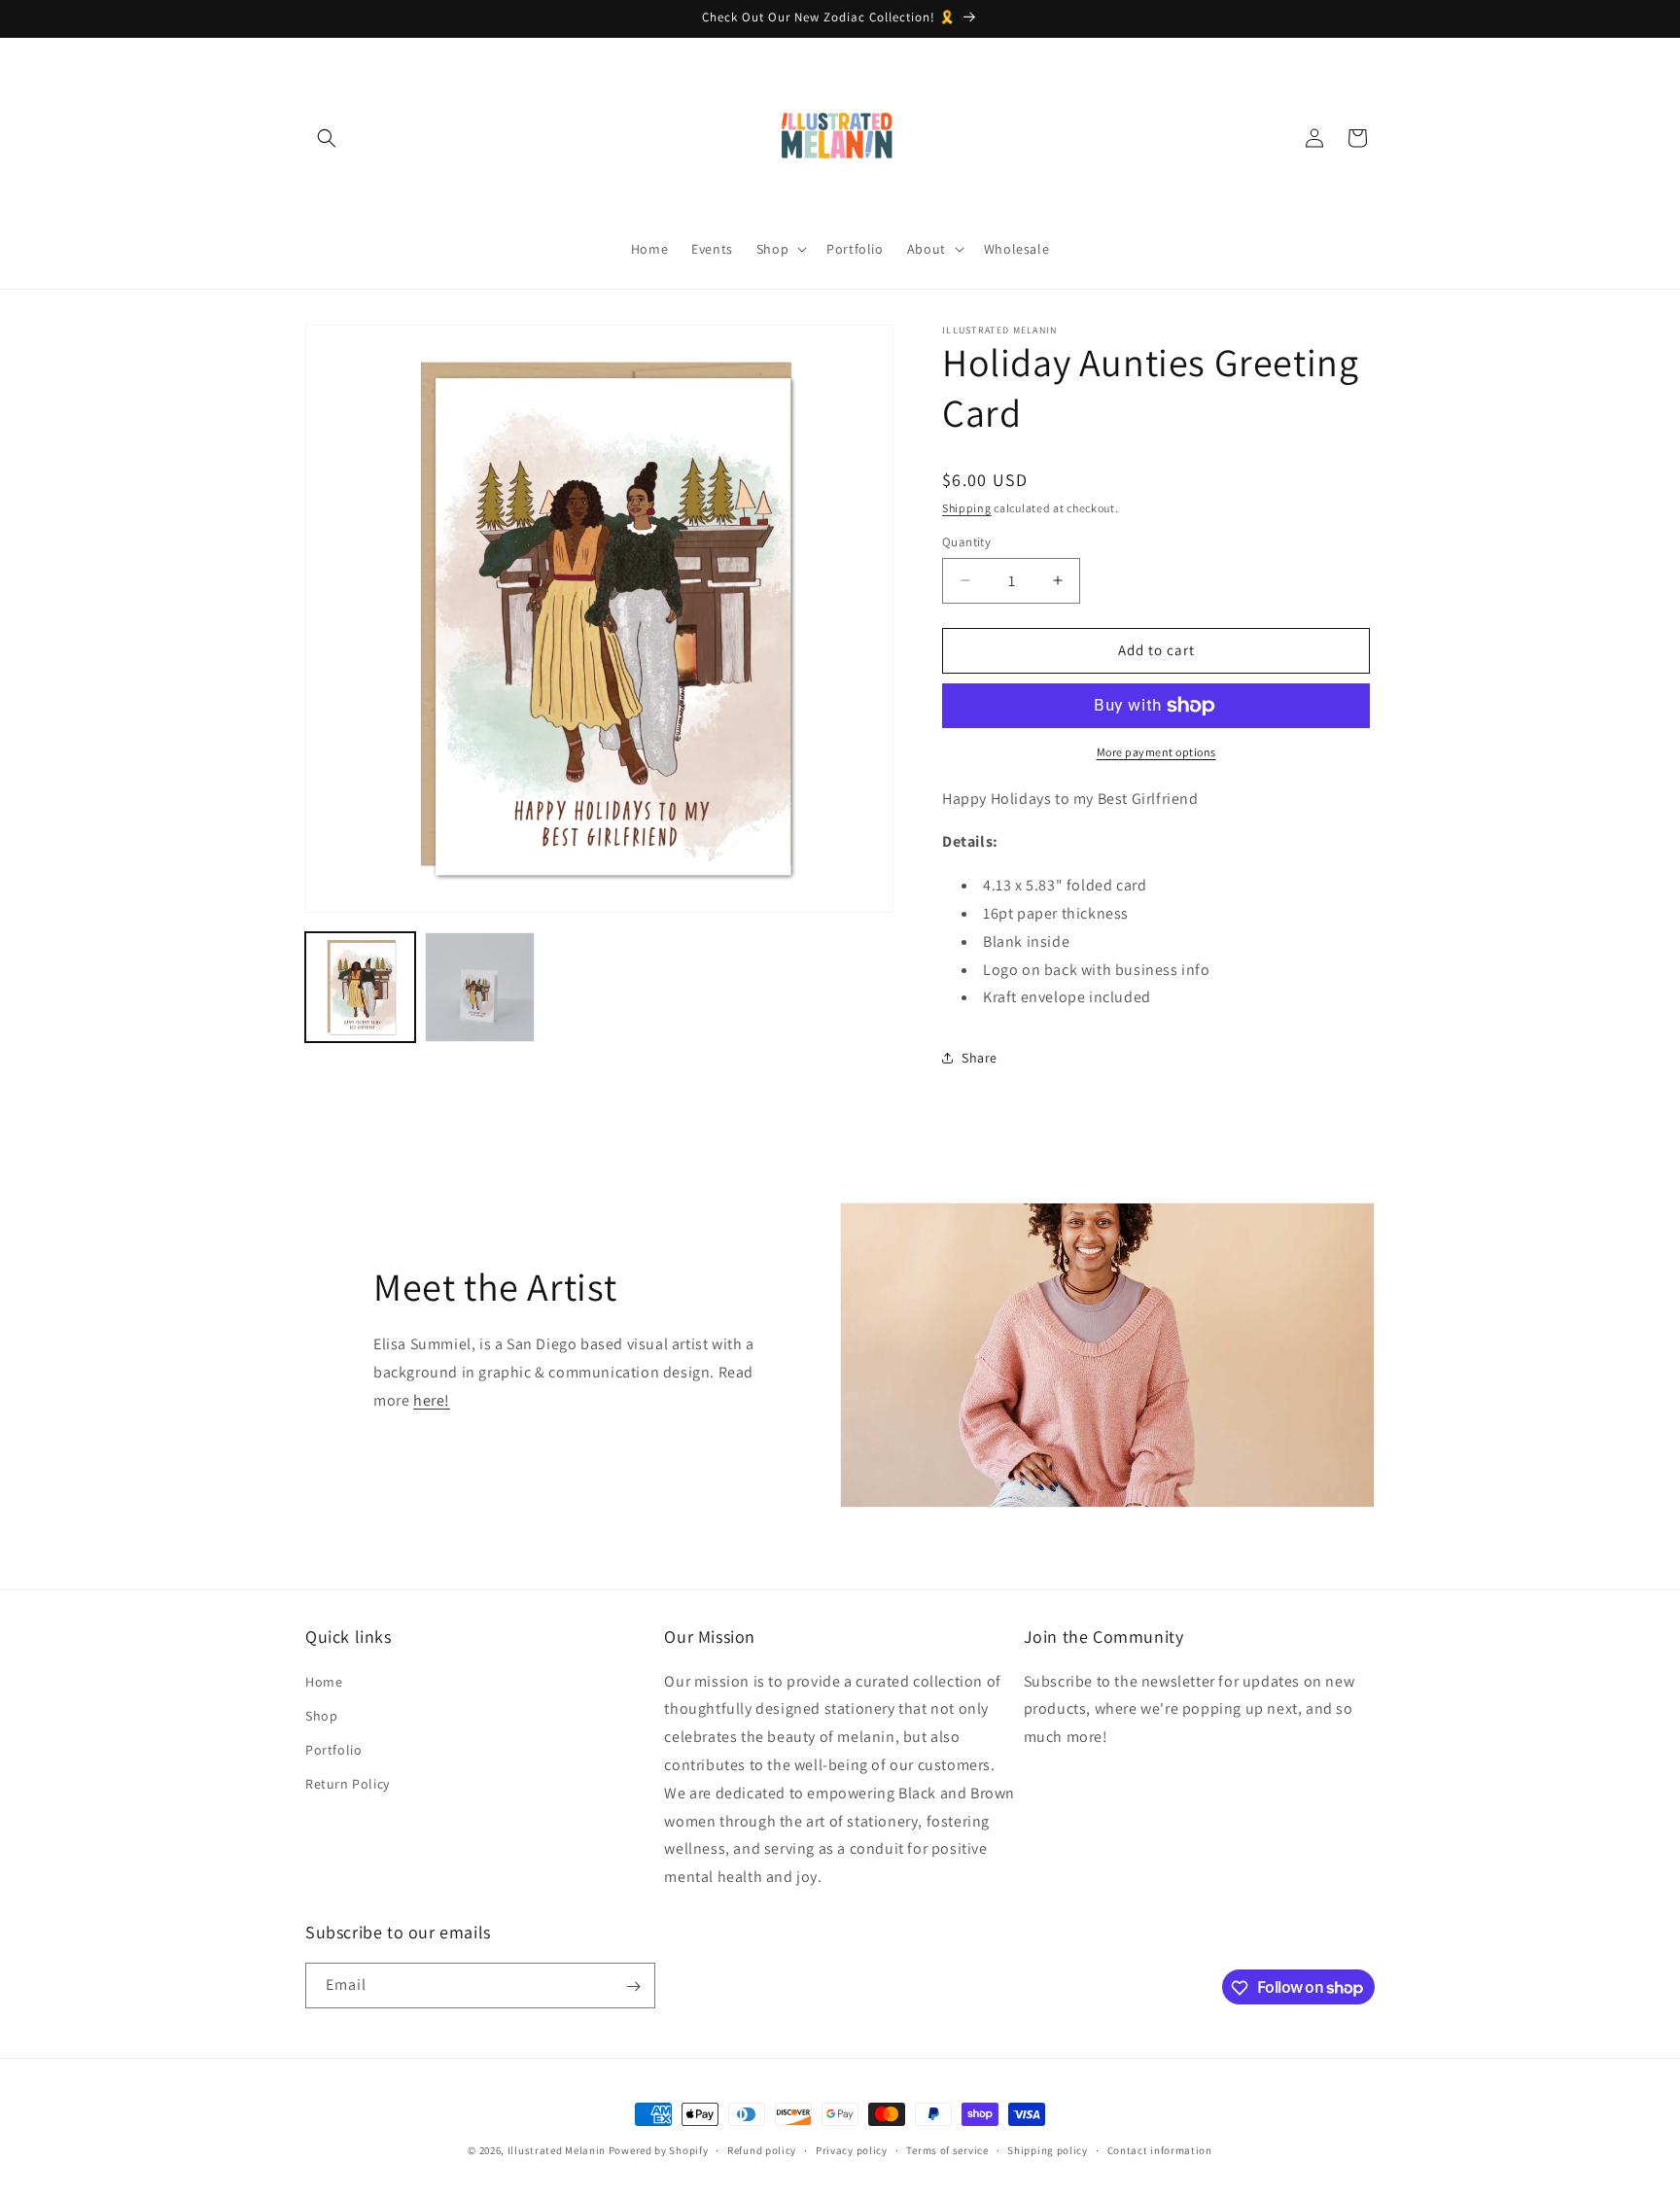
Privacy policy (852, 2149)
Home (324, 1682)
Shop (321, 1716)
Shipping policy (1048, 2149)
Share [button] (980, 1058)
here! (432, 1400)
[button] (327, 138)
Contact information (1160, 2149)
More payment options (1156, 752)
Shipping (967, 508)
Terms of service (947, 2149)
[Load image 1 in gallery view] (360, 987)
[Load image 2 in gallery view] (480, 987)
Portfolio (333, 1750)
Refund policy (762, 2149)
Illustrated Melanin (557, 2150)
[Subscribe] (633, 1986)
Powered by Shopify (659, 2150)
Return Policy (348, 1784)
